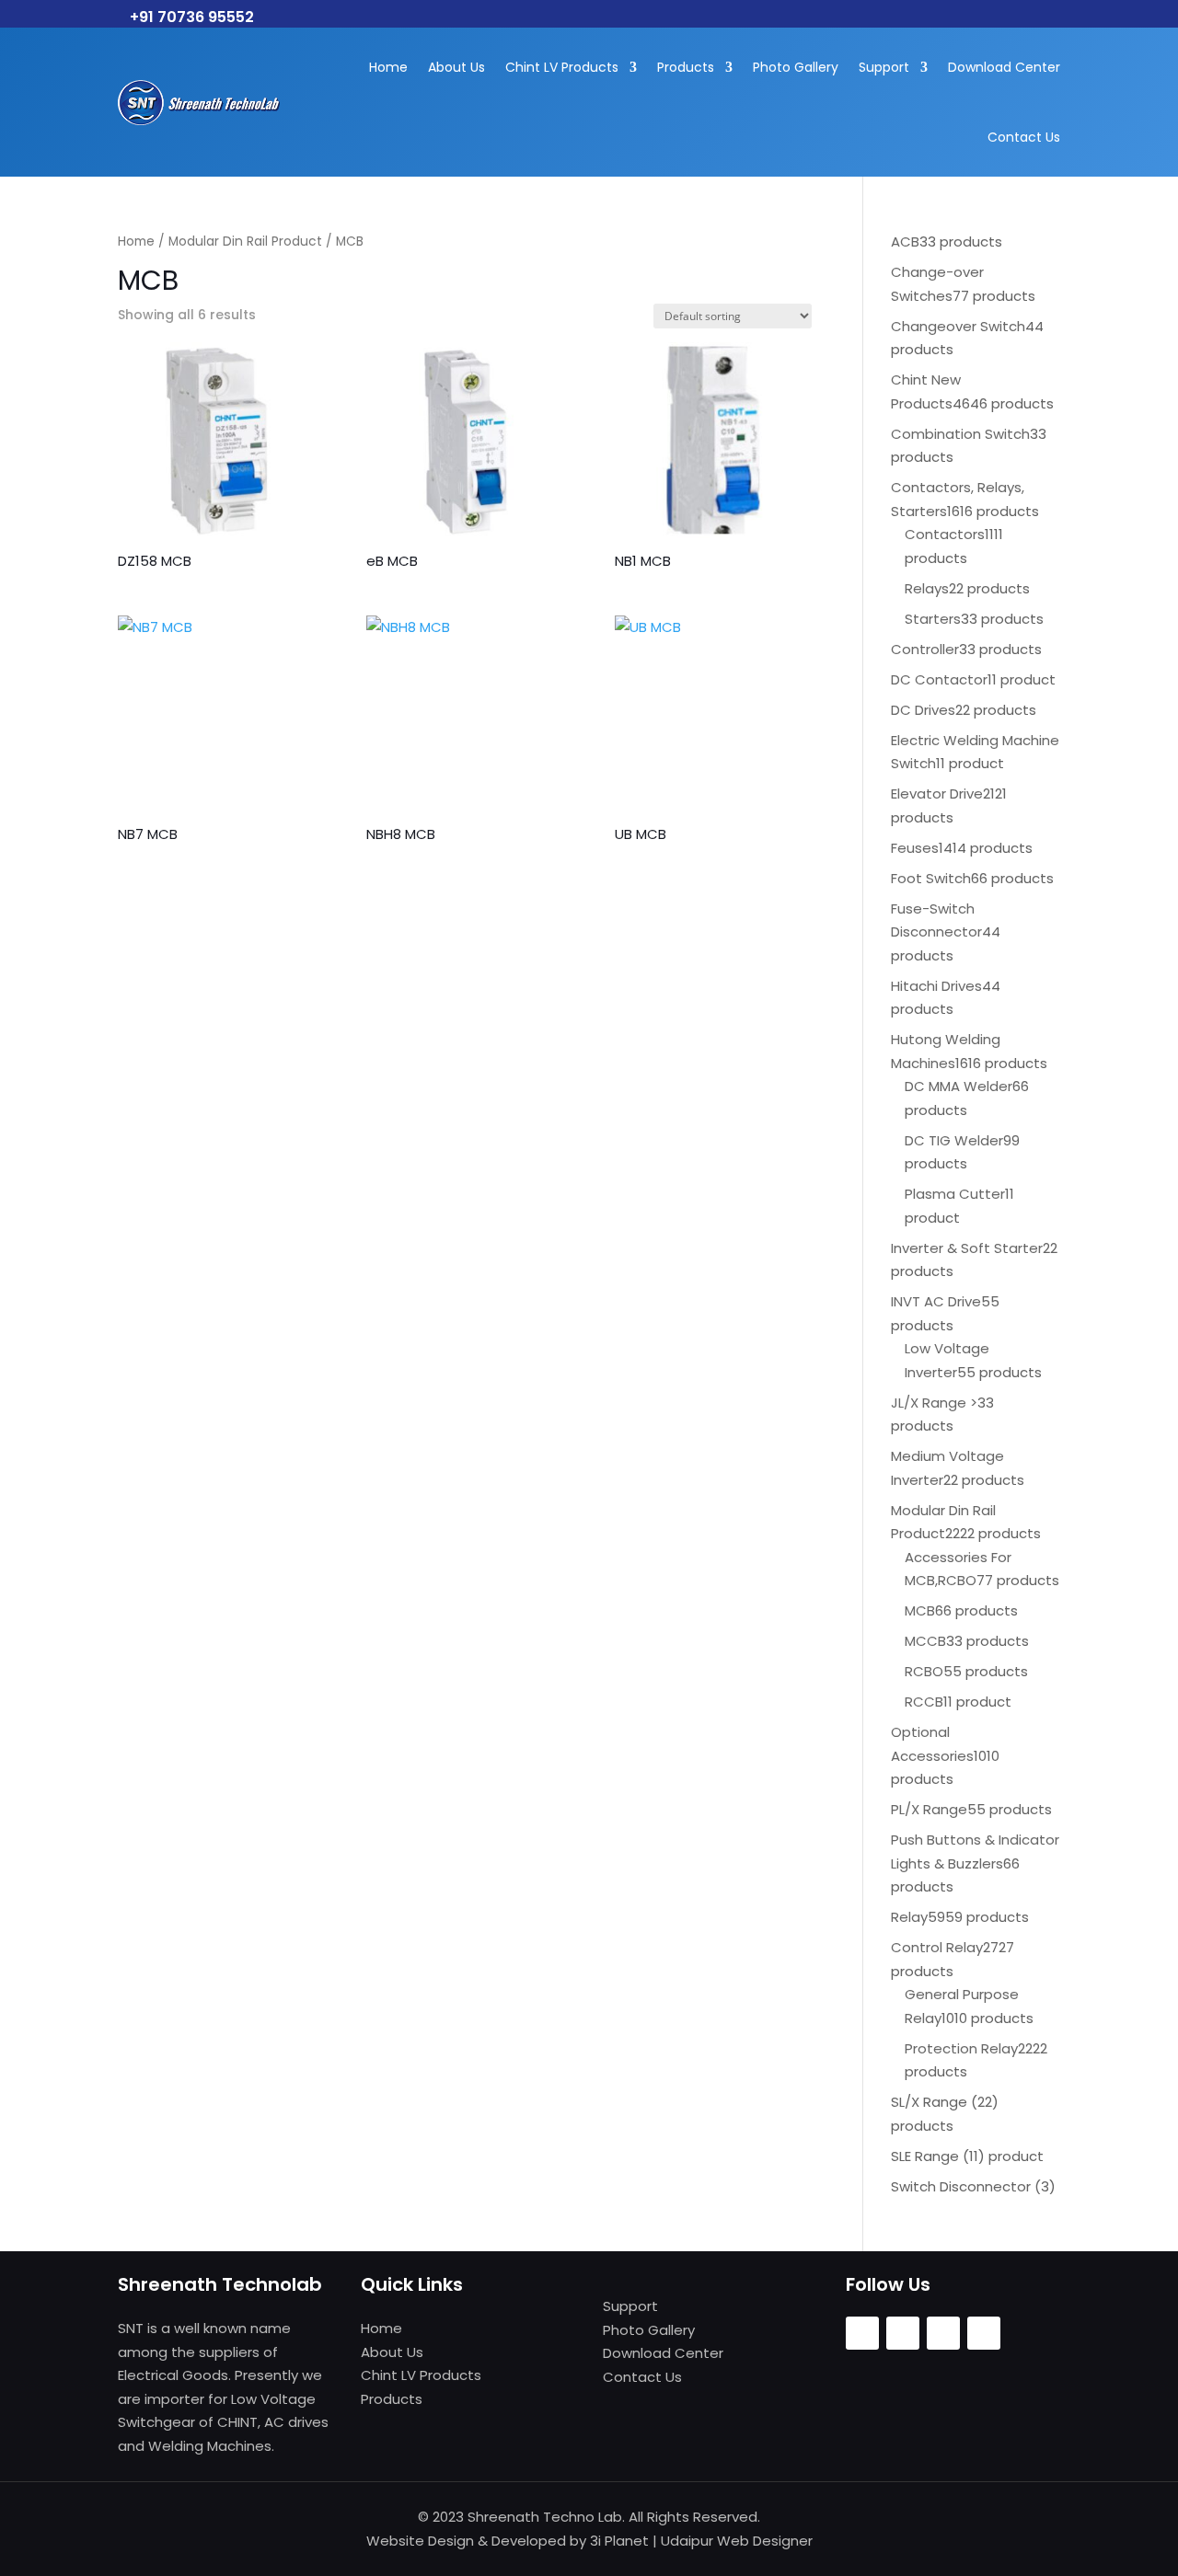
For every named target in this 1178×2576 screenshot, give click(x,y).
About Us (456, 67)
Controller (925, 649)
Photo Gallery (796, 67)
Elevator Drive (937, 793)
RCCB (924, 1702)
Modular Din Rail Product (245, 241)
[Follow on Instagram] (903, 2333)
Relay (909, 1917)
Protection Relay (961, 2048)
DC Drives (923, 710)
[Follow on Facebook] (862, 2333)
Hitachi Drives (936, 986)
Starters (933, 619)
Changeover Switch (958, 326)
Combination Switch (960, 434)
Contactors (945, 534)
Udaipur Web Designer (737, 2541)
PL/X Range (929, 1809)
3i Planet (619, 2541)
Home (388, 67)
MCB (920, 1610)
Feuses (915, 848)
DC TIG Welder (954, 1140)
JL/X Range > (934, 1403)
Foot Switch (931, 878)
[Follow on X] (943, 2333)
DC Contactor (939, 679)
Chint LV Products (562, 67)
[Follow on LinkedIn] (984, 2333)
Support (884, 67)
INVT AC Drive (936, 1301)
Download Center (1004, 67)
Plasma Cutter (955, 1194)
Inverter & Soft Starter (967, 1248)
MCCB (925, 1641)
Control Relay (937, 1947)
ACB (905, 241)
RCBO (924, 1671)
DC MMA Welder (959, 1086)
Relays (927, 588)
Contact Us (1024, 137)
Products (686, 67)
